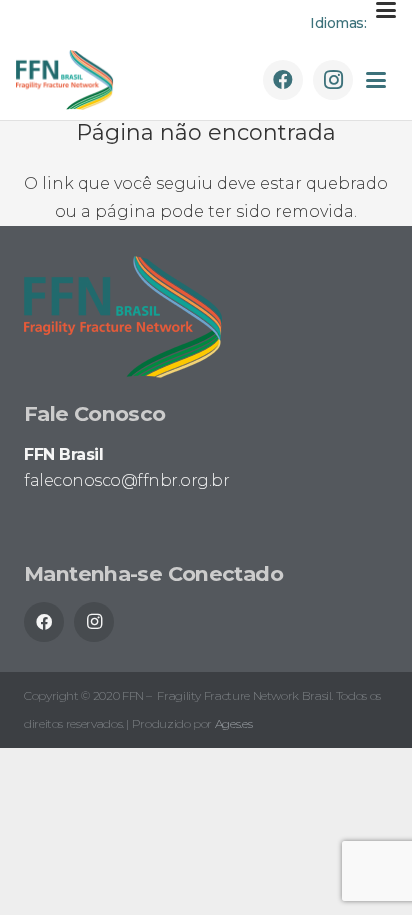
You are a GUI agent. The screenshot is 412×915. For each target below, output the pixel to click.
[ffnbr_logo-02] (65, 80)
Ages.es (233, 723)
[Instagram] (333, 80)
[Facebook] (283, 80)
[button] (386, 10)
